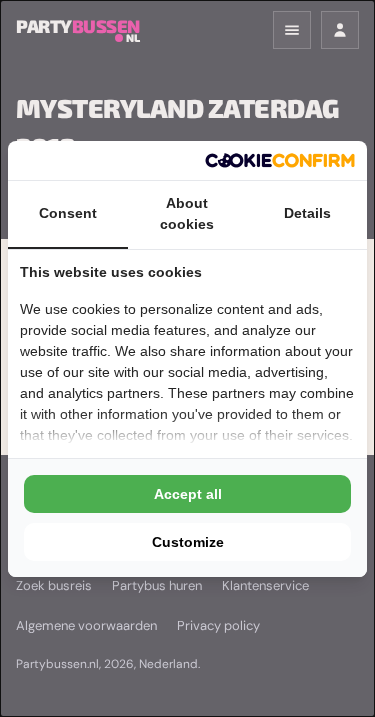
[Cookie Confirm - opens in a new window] (280, 160)
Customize (188, 542)
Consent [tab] (68, 213)
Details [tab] (307, 213)
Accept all (188, 494)
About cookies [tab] (187, 213)
